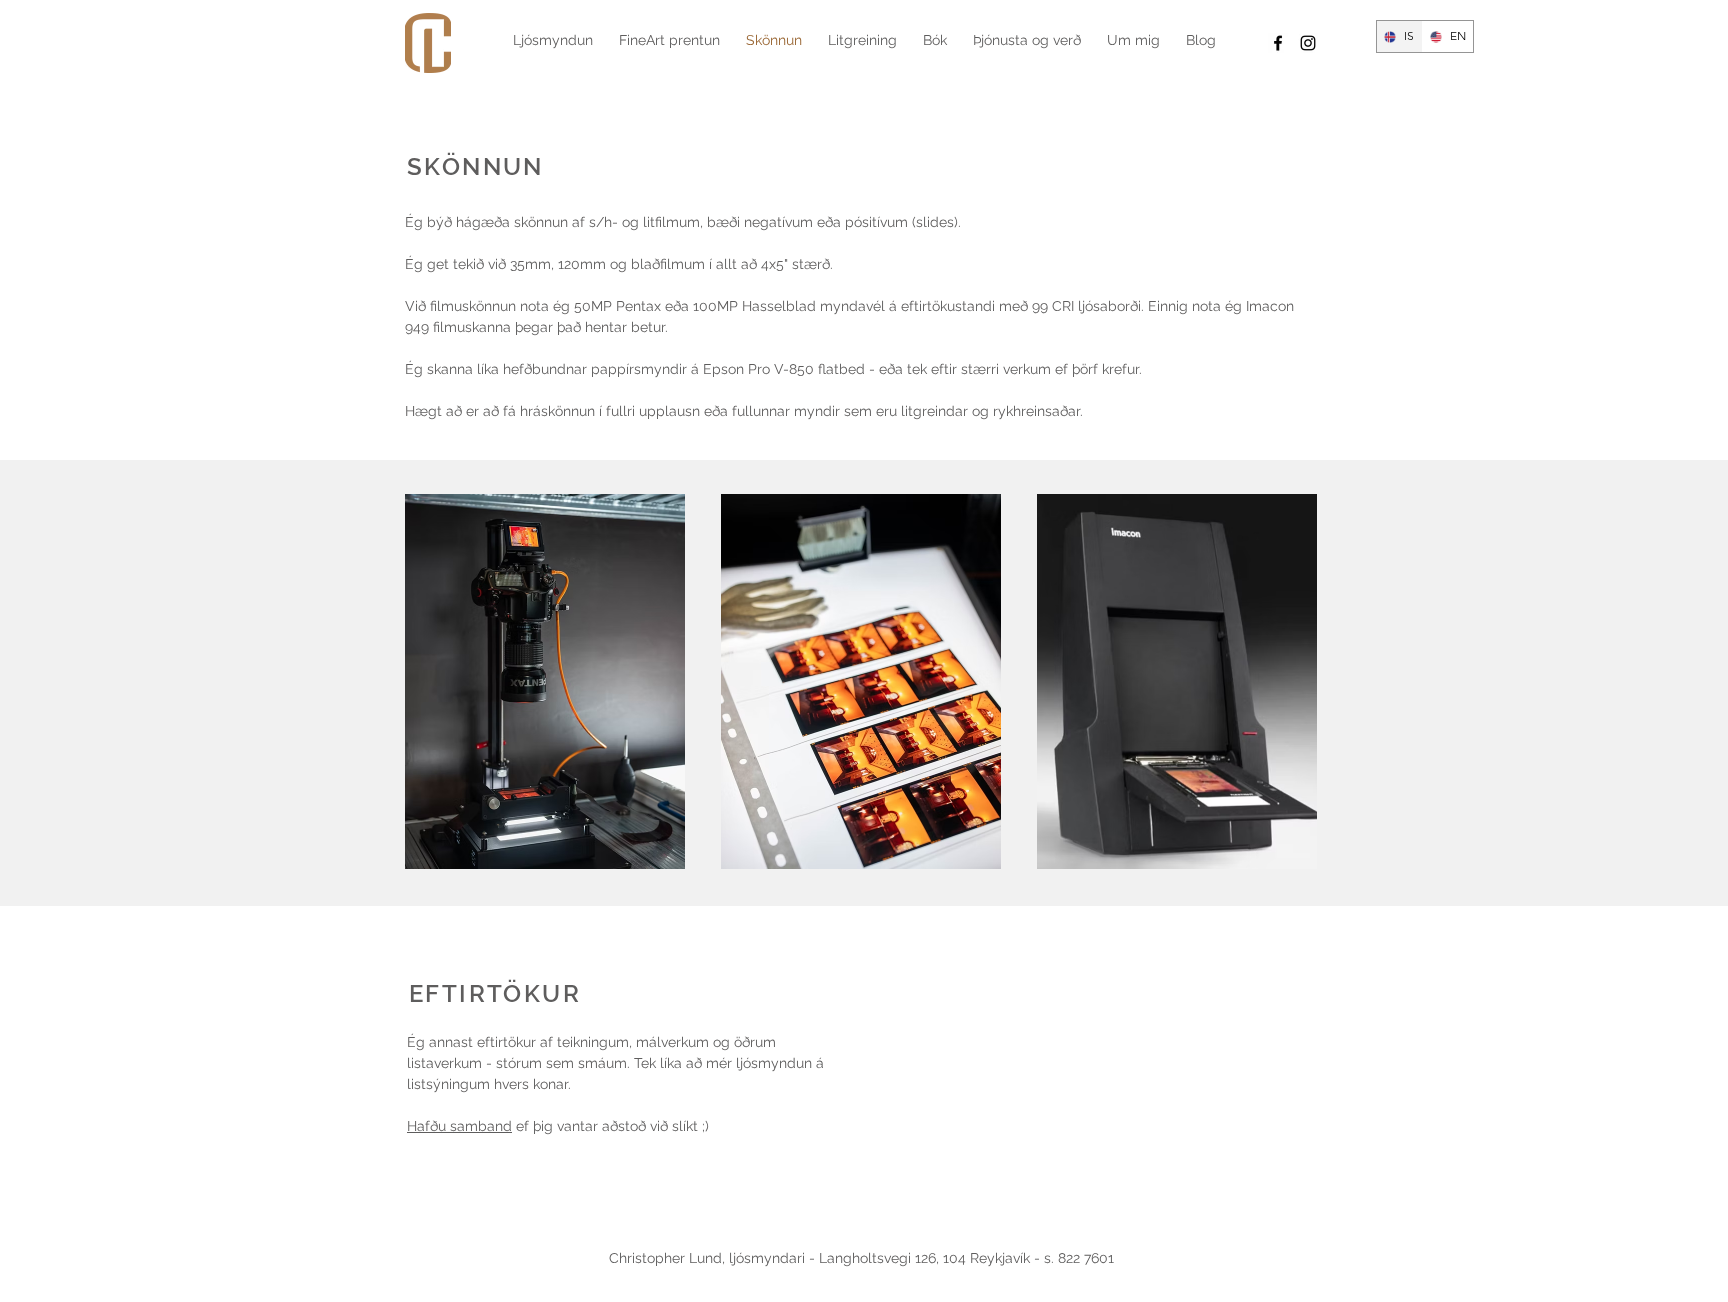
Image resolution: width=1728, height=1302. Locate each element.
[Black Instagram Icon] (1308, 43)
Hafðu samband (459, 1126)
